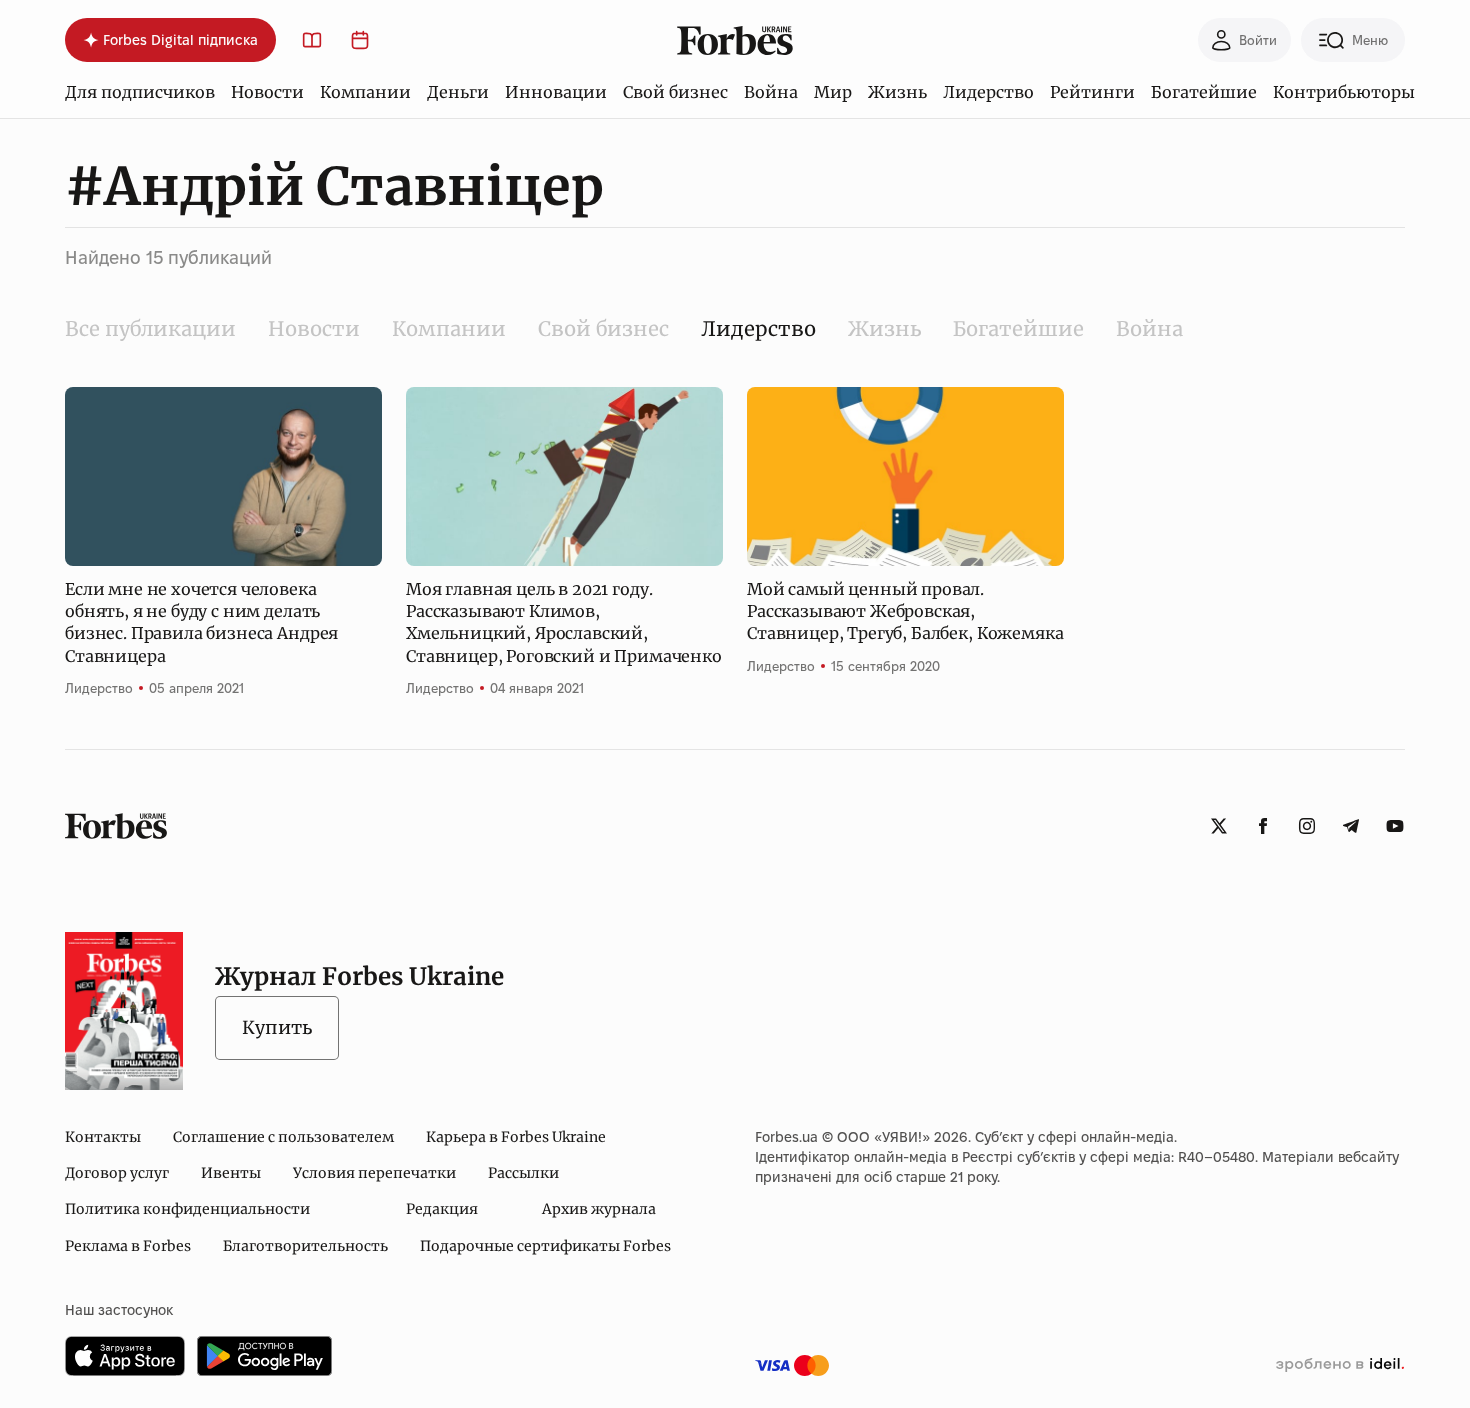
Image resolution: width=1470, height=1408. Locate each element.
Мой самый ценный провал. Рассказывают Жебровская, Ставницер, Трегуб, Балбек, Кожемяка (905, 611)
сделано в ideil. (1340, 1365)
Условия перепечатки (374, 1173)
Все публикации (150, 328)
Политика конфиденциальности (187, 1209)
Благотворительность (305, 1246)
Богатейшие (1204, 92)
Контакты (103, 1137)
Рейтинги (1092, 92)
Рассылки (523, 1173)
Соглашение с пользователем (283, 1137)
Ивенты (231, 1173)
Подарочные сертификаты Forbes (545, 1246)
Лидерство (988, 92)
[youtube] (1395, 826)
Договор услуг (117, 1173)
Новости (267, 92)
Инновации (556, 92)
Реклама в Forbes (128, 1246)
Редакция (442, 1209)
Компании (365, 92)
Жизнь (897, 92)
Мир (833, 92)
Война (771, 92)
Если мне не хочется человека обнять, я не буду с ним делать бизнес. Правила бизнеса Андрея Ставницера (201, 622)
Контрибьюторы (1344, 92)
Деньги (458, 92)
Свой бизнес (675, 92)
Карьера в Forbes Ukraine (516, 1137)
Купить (277, 1027)
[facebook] (1263, 826)
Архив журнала (599, 1209)
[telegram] (1351, 826)
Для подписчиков (140, 92)
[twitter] (1219, 826)
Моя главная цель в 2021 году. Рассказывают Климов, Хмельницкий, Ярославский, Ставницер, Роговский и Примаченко (564, 622)
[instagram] (1307, 826)
